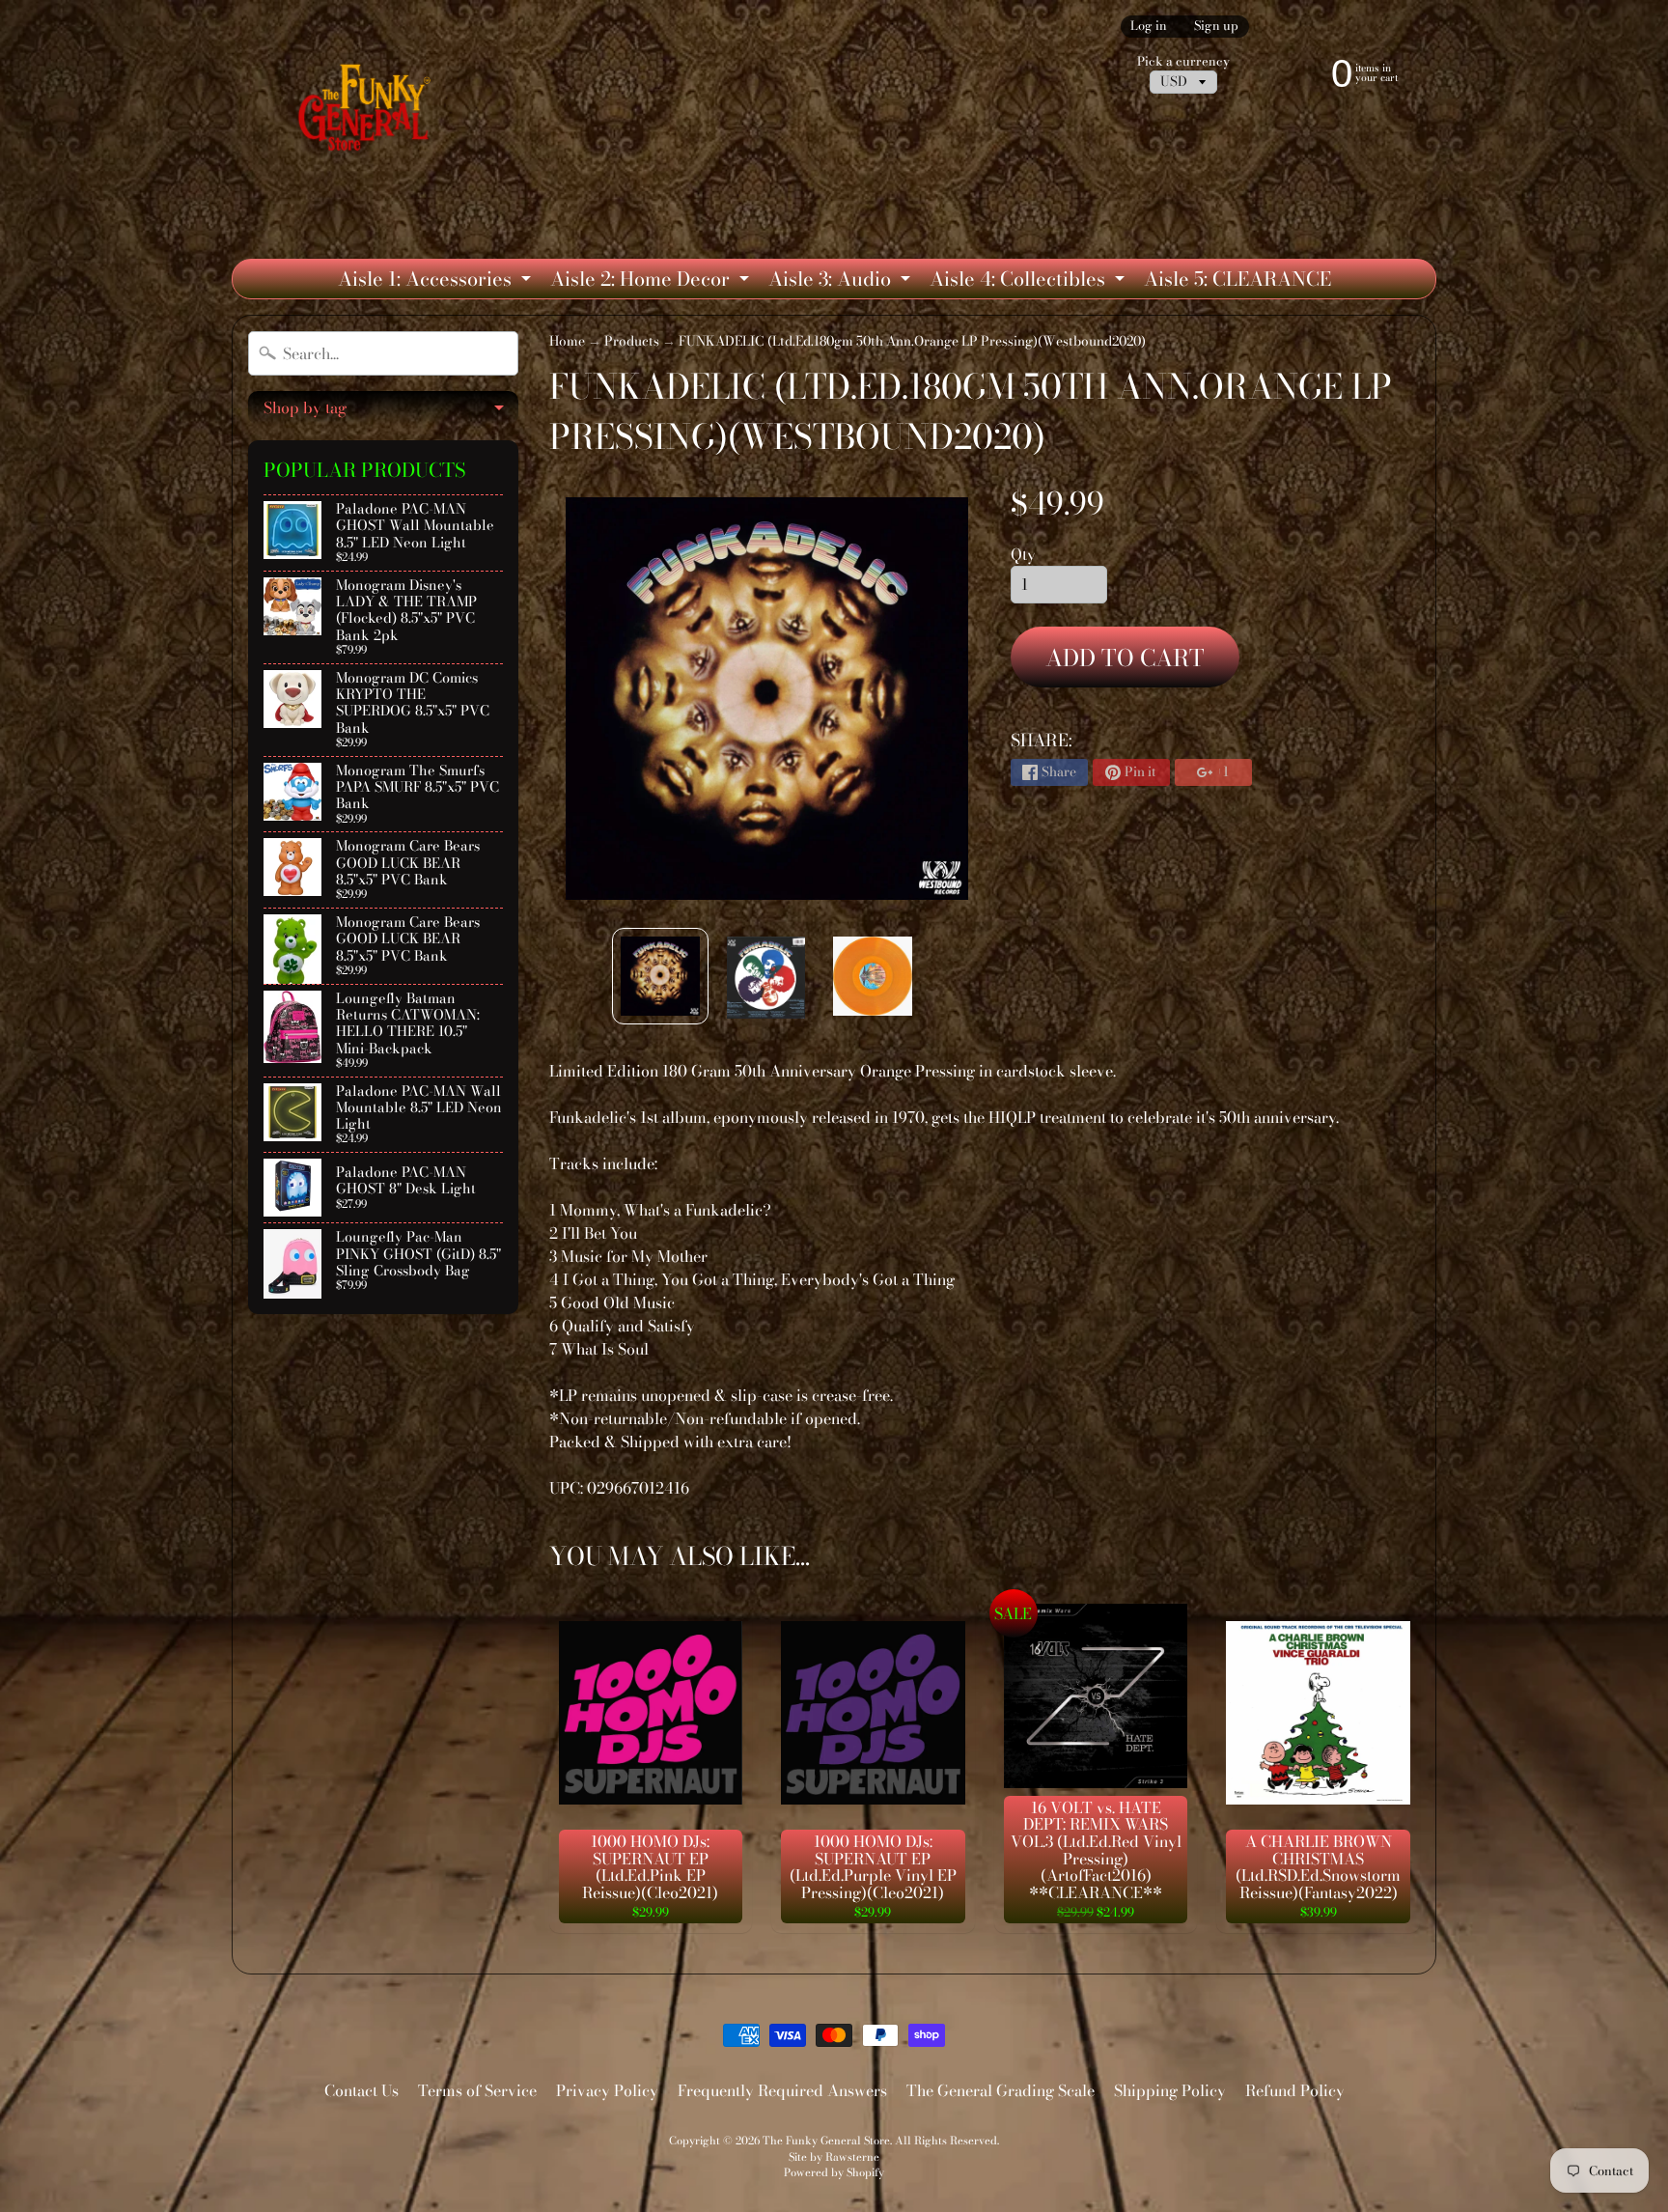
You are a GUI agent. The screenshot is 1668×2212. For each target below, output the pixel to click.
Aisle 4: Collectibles (1029, 281)
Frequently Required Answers (782, 2090)
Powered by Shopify (834, 2172)
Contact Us (361, 2090)
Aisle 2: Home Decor (652, 281)
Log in (1149, 27)
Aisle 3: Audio (842, 281)
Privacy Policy (607, 2090)
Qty (1023, 554)
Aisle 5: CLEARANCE (1237, 279)
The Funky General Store (826, 2140)
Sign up (1216, 27)
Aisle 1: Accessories (437, 281)
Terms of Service (477, 2090)
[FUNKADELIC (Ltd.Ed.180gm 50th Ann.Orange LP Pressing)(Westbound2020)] (660, 976)
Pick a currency (1183, 61)
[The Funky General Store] (368, 112)
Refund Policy (1295, 2090)
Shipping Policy (1170, 2090)
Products (632, 341)
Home (567, 341)
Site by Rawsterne (834, 2156)
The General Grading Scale (1001, 2090)
